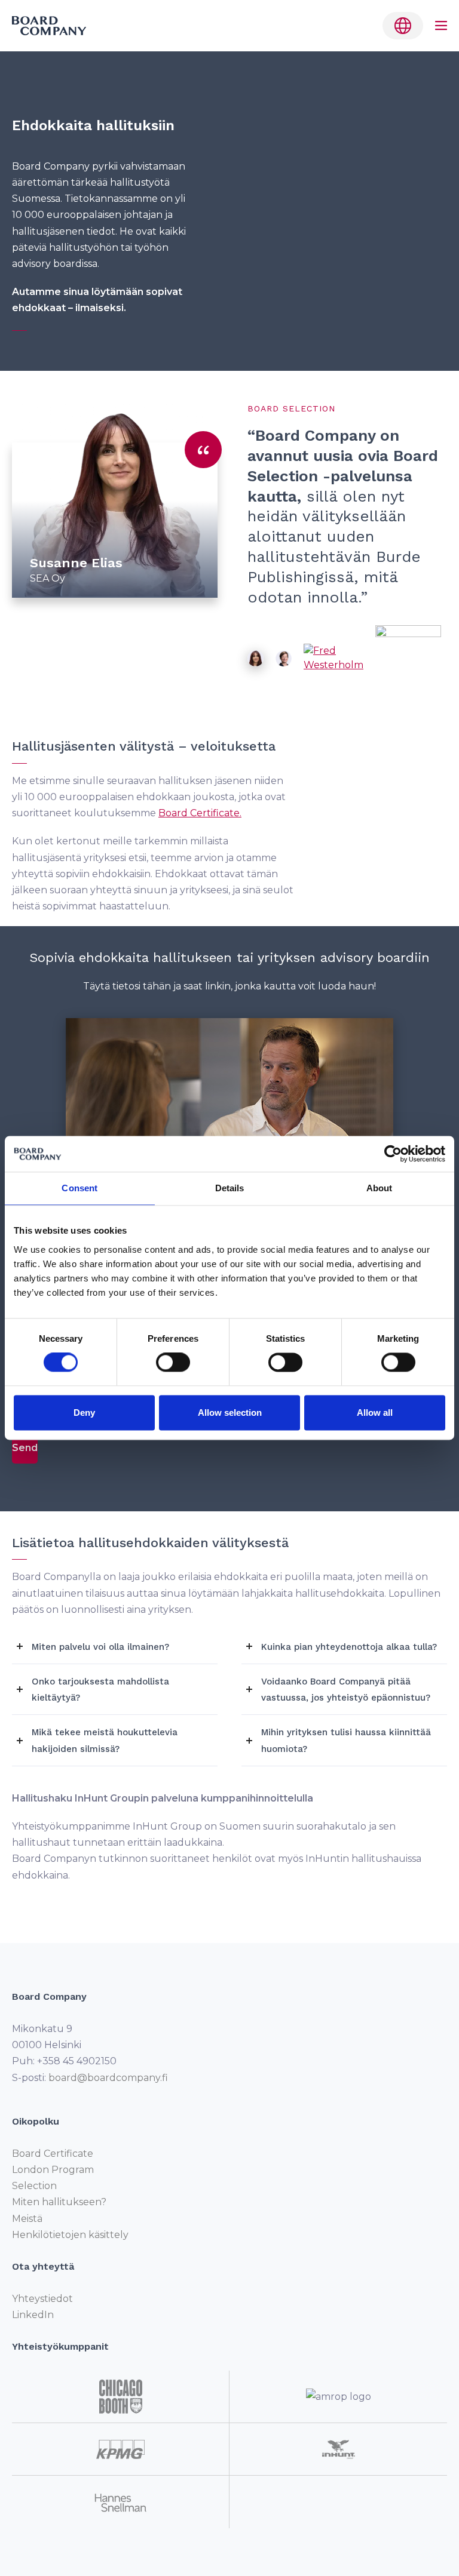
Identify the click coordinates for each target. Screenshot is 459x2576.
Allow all (375, 1413)
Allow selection (230, 1413)
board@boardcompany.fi (108, 2077)
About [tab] (380, 1188)
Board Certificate (53, 2154)
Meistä (27, 2218)
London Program (53, 2170)
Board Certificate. (200, 813)
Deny (84, 1413)
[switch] (173, 1363)
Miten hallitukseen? (59, 2202)
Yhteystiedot (42, 2299)
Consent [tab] (79, 1188)
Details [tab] (230, 1188)
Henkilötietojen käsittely (70, 2234)
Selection (34, 2186)
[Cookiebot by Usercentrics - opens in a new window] (393, 1154)
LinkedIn (33, 2315)
